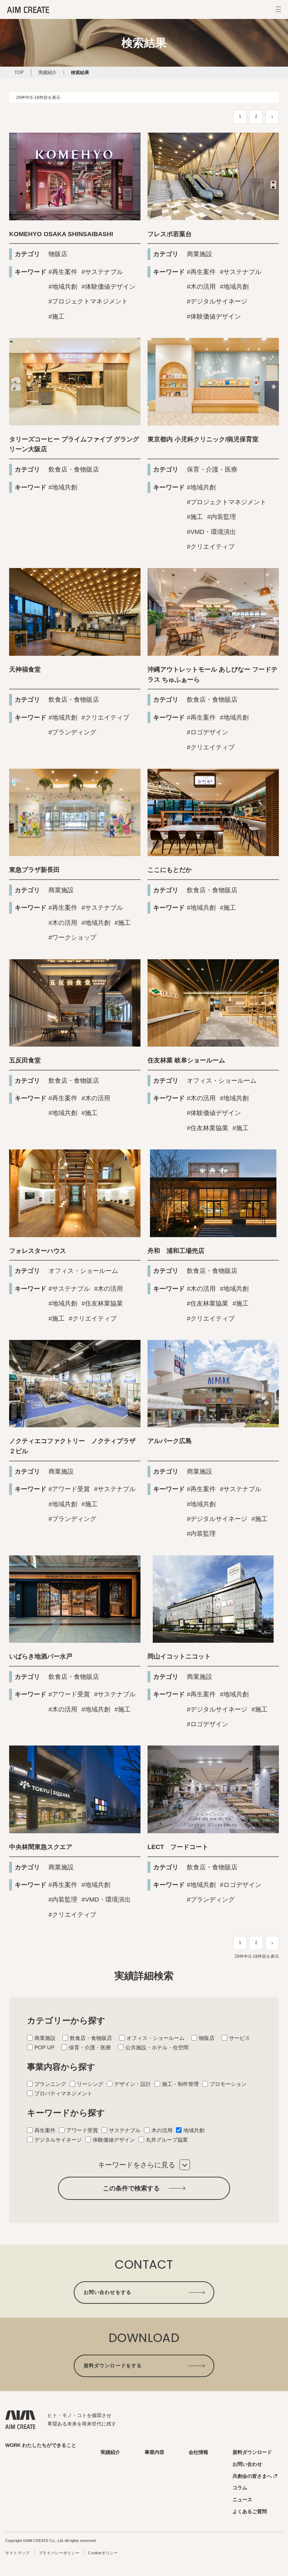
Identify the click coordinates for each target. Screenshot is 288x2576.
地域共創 (194, 2130)
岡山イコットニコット (179, 1656)
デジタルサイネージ (58, 2140)
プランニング (50, 2084)
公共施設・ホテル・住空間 (157, 2047)
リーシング (90, 2084)
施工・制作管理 (180, 2084)
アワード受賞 (82, 2130)
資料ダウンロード (252, 2452)
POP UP (44, 2047)
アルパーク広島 (170, 1441)
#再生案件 (63, 272)
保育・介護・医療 (212, 469)
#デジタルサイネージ (217, 301)
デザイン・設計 (133, 2084)
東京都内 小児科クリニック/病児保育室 (203, 439)
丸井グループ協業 (167, 2140)
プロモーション (228, 2084)
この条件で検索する (131, 2188)
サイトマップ (18, 2553)
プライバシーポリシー (59, 2553)
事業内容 (155, 2452)
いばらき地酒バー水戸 (41, 1656)
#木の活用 (201, 287)
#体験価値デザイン (109, 287)
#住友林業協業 (208, 1128)
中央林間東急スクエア (41, 1847)
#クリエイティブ (211, 547)
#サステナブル (102, 272)
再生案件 (45, 2130)
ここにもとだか (170, 870)
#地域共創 (63, 287)
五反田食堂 (25, 1060)
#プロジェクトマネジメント (88, 301)
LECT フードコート (178, 1847)
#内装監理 (222, 517)
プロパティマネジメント (63, 2093)
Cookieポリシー (103, 2553)
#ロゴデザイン (208, 732)
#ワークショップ (72, 937)
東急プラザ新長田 (34, 870)
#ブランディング (72, 732)
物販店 (58, 254)
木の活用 (162, 2130)
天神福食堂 (25, 669)
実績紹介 (110, 2452)
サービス (240, 2038)
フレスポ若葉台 (170, 234)
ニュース (242, 2500)
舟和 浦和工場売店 (176, 1251)
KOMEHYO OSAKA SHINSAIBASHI (61, 234)
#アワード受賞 (69, 1489)
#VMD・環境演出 (211, 532)
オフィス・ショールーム (222, 1081)
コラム (240, 2488)
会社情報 (198, 2452)
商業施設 (199, 254)
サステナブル (125, 2130)
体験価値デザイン (114, 2140)
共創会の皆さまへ (252, 2476)
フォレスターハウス (38, 1251)
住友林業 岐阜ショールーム (186, 1060)
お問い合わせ (247, 2464)
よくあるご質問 (250, 2512)
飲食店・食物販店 (74, 469)
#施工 (57, 316)
